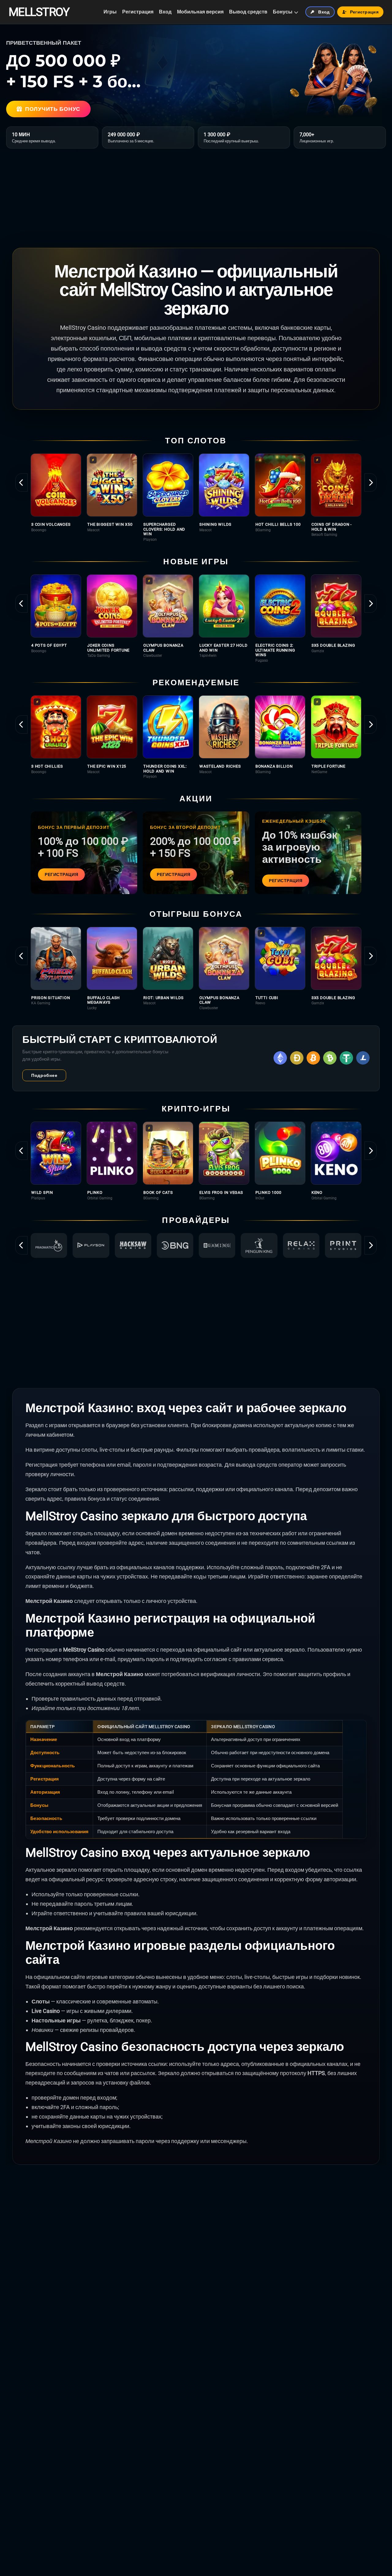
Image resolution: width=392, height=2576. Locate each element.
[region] (196, 498)
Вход (165, 12)
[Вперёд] (371, 483)
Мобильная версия (200, 12)
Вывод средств (248, 12)
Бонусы (283, 12)
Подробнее (44, 1075)
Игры (110, 12)
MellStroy (39, 12)
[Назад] (21, 483)
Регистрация (138, 12)
